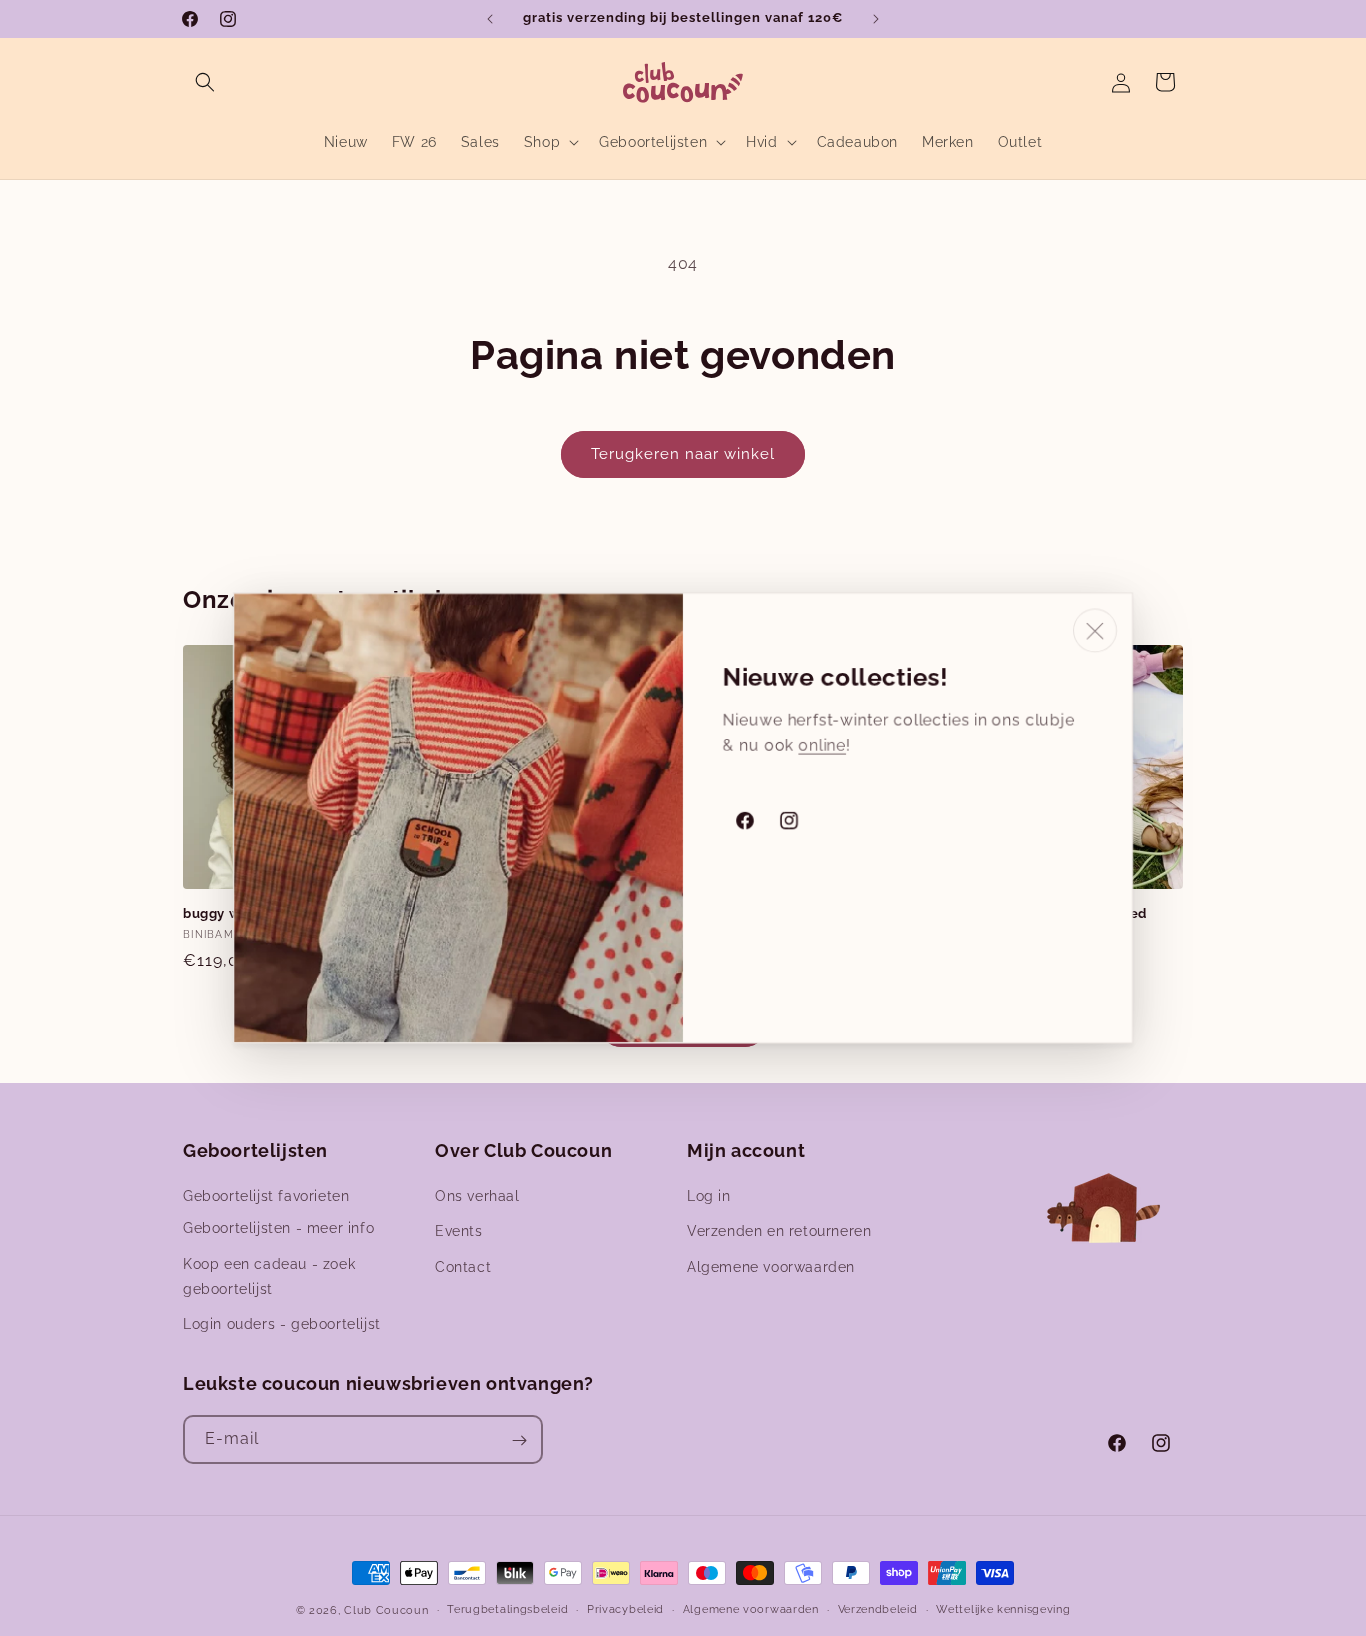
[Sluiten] (1095, 631)
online (822, 745)
